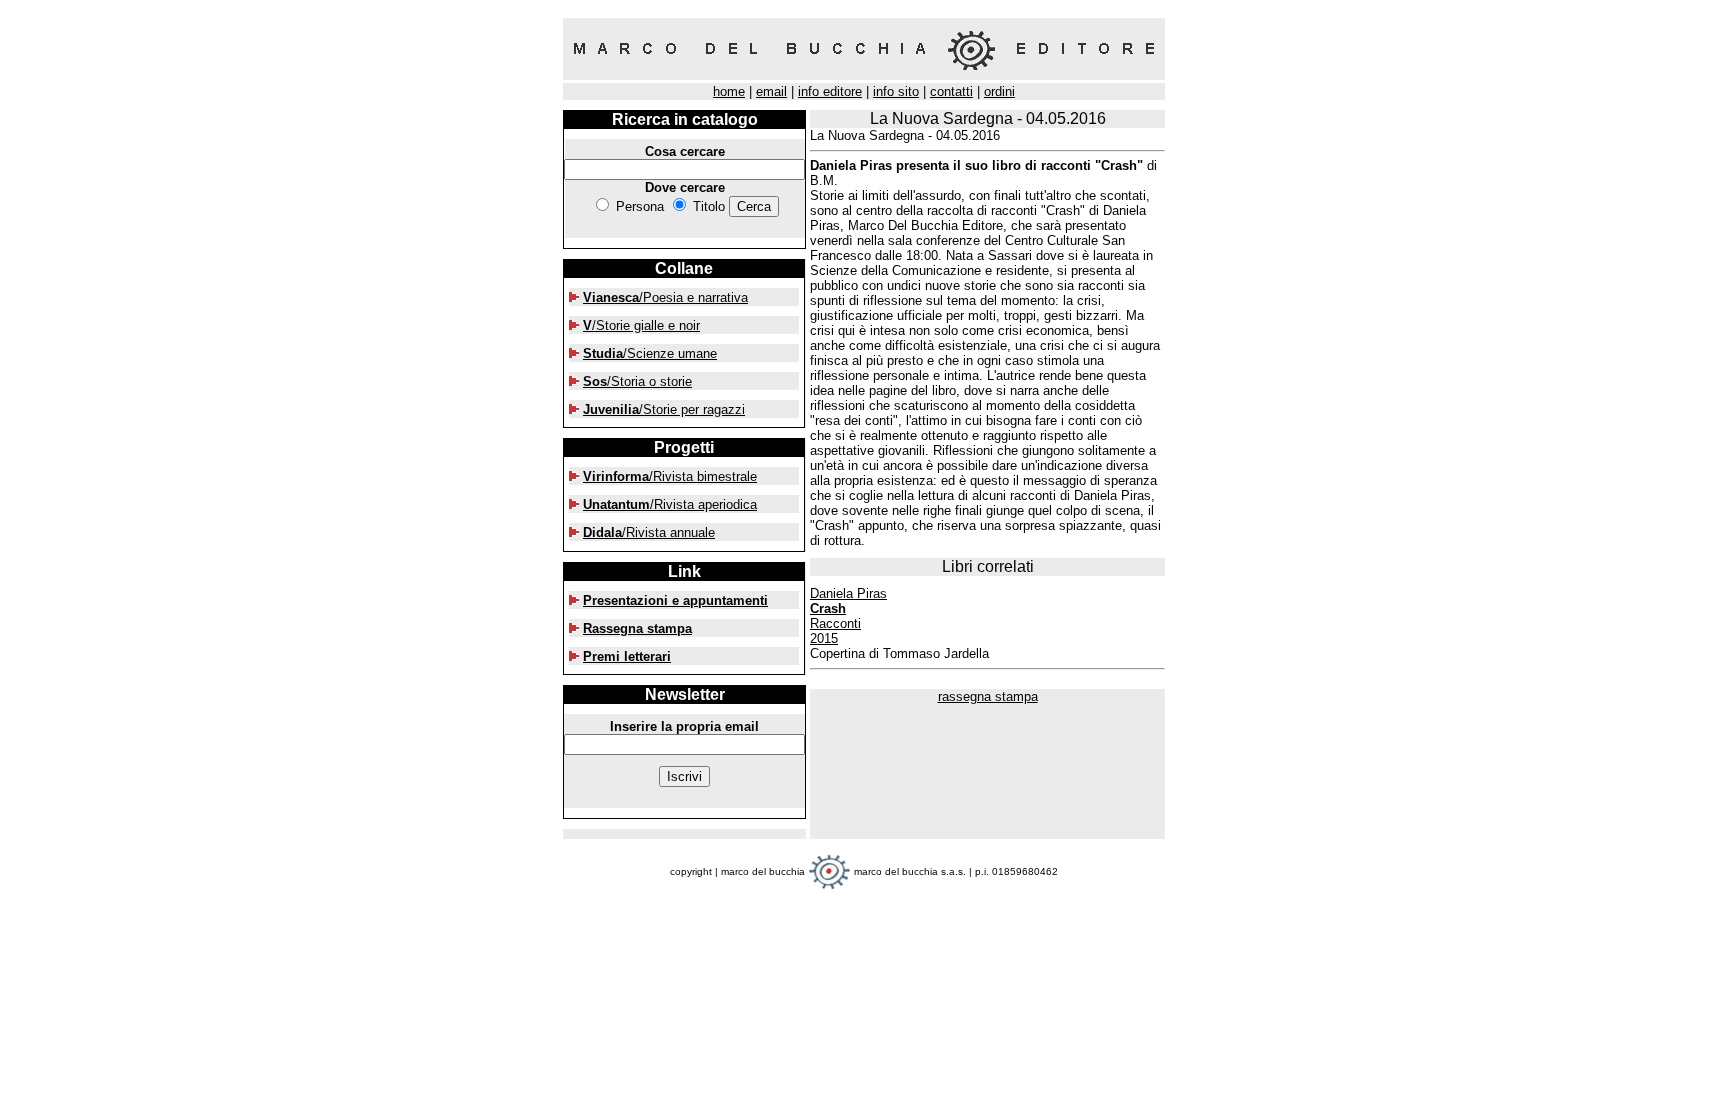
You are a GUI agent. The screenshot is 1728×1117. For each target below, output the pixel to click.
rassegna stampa (988, 696)
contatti (951, 91)
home (729, 91)
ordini (999, 91)
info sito (896, 91)
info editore (830, 91)
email (771, 91)
